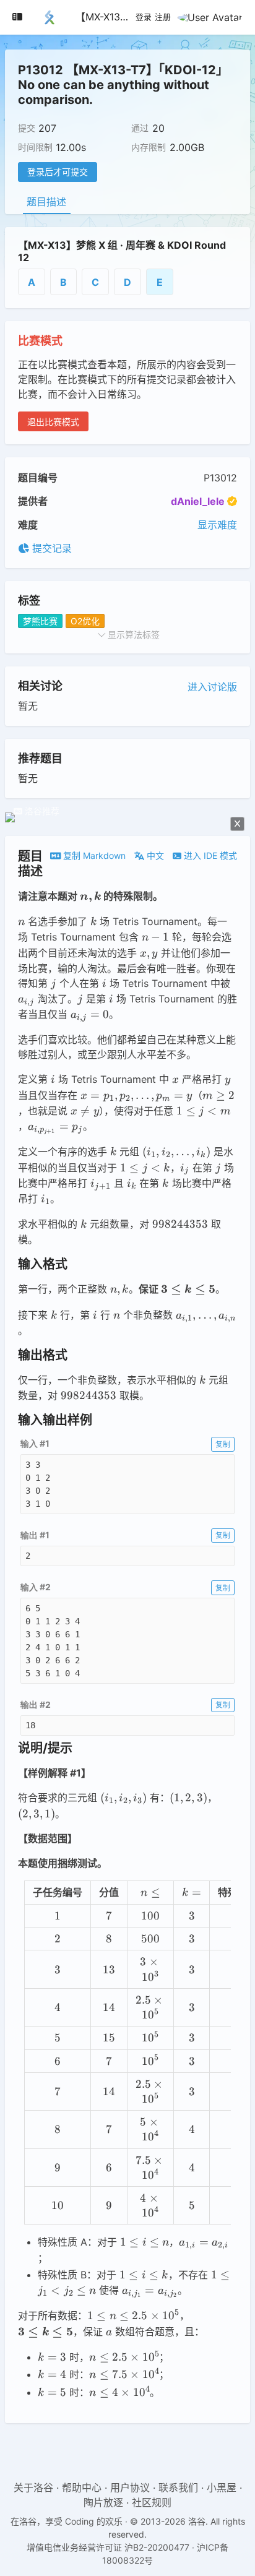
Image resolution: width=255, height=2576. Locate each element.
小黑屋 (222, 2488)
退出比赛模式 (53, 422)
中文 (154, 855)
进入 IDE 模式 (209, 855)
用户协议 (130, 2488)
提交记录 (50, 548)
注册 (163, 17)
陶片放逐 (103, 2502)
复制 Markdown (93, 855)
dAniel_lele (198, 501)
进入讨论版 (212, 687)
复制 (223, 1444)
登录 (144, 17)
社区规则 (152, 2502)
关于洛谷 (33, 2488)
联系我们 (178, 2488)
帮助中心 (82, 2488)
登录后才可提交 (58, 172)
